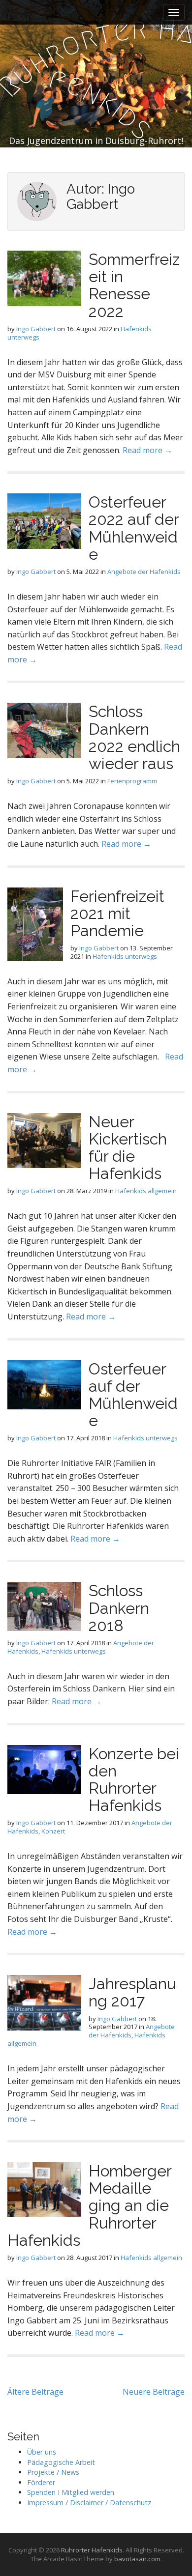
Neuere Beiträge (154, 2392)
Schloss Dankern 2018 (119, 1608)
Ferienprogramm (132, 781)
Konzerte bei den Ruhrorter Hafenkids (134, 1780)
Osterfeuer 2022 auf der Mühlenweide (134, 528)
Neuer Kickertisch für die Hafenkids (128, 1148)
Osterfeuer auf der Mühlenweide (133, 1395)
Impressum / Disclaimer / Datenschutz (89, 2503)
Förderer (41, 2482)
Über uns (42, 2452)
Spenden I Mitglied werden (71, 2492)
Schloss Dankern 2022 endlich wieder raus (134, 737)
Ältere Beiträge (35, 2392)
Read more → (147, 450)
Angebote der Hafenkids (144, 572)
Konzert (53, 1831)
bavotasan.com (137, 2559)
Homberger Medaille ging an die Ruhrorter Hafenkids (89, 2205)
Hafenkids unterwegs (125, 956)
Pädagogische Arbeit (61, 2462)
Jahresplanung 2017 (132, 1992)
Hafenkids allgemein (146, 1191)
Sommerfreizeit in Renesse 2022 (134, 285)
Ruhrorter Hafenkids (92, 2550)
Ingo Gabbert (36, 329)
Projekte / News (53, 2472)
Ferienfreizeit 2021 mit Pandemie (117, 913)
